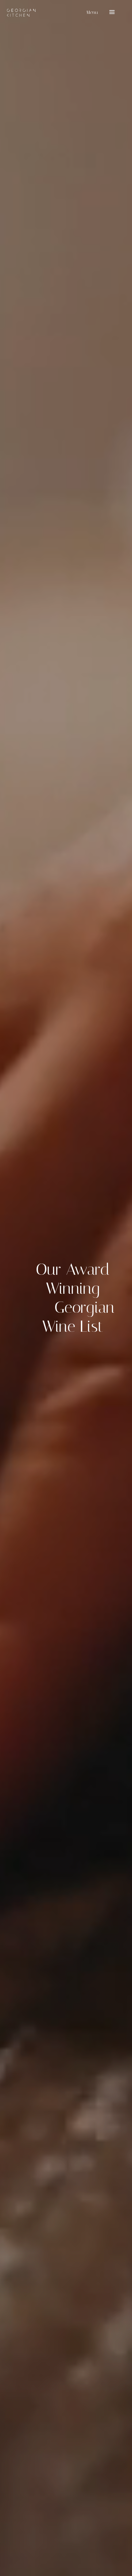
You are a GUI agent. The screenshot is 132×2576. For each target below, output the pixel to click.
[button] (100, 13)
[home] (21, 13)
